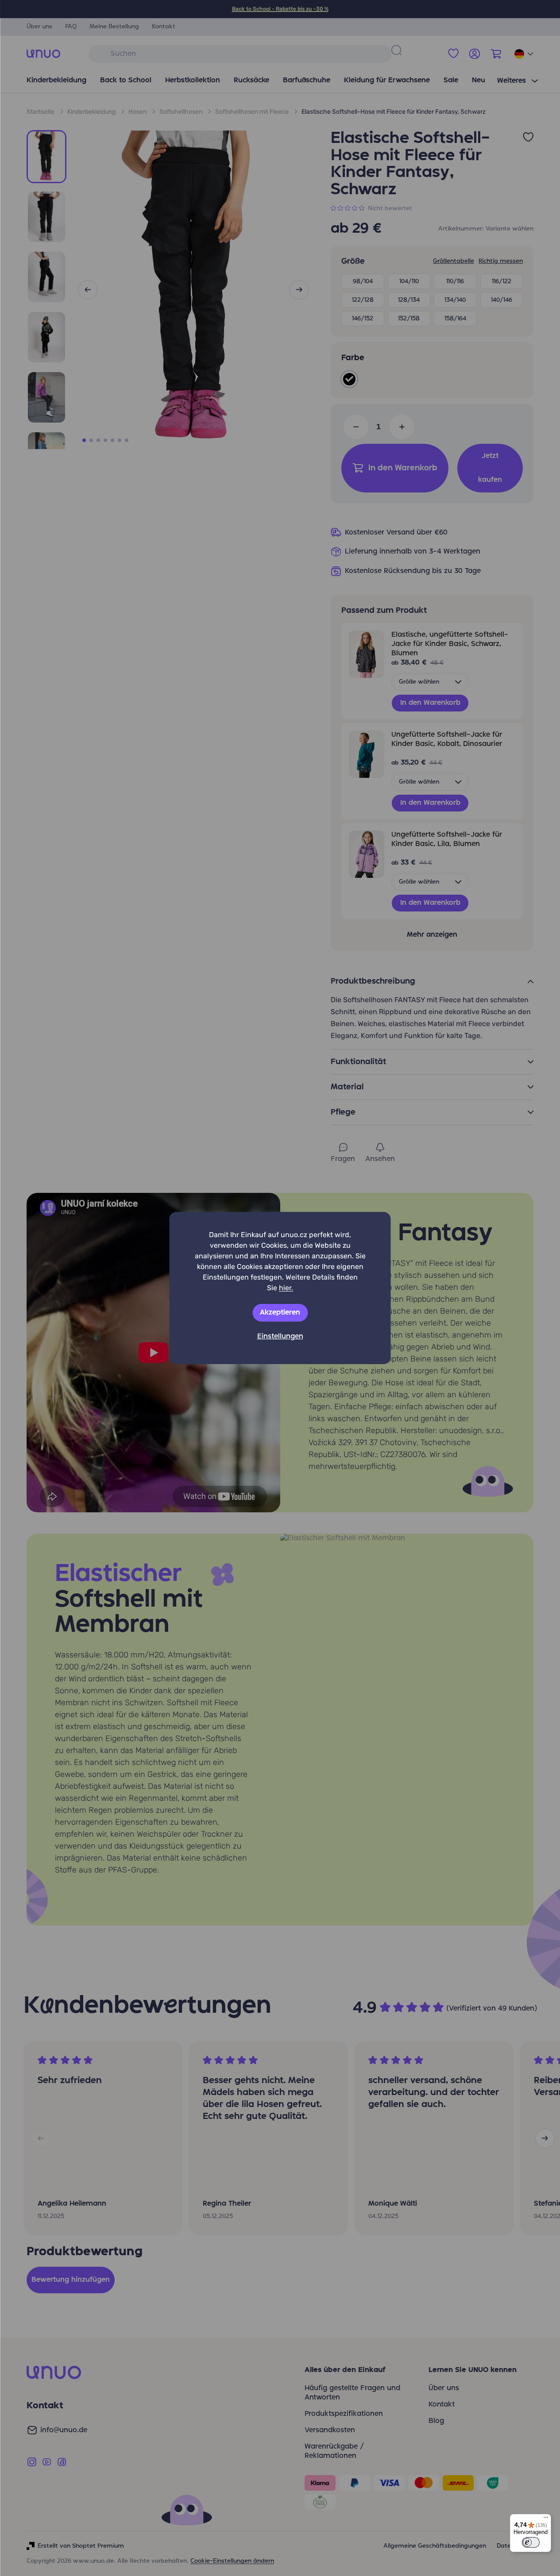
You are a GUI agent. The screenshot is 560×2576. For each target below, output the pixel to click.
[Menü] (546, 2519)
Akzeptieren (280, 1313)
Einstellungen (280, 1337)
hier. (286, 1288)
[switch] (531, 2542)
